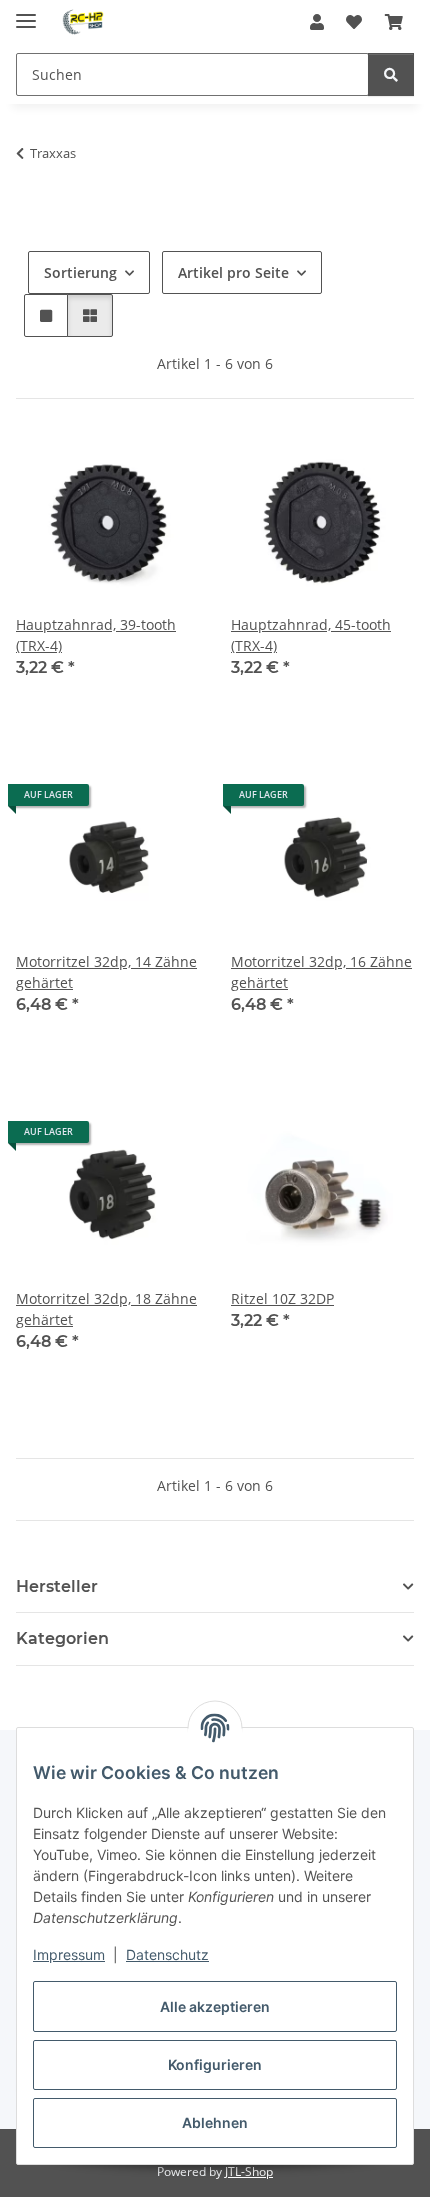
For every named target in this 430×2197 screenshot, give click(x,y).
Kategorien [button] (62, 1638)
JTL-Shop (249, 2171)
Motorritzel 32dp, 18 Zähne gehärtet (106, 1309)
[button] (317, 22)
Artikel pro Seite (233, 272)
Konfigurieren (215, 2064)
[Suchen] (391, 74)
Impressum (69, 1954)
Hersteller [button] (57, 1586)
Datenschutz (167, 1954)
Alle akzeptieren (215, 2006)
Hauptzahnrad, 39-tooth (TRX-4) (96, 635)
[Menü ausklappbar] (26, 12)
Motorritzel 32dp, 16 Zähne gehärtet (321, 972)
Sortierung (80, 272)
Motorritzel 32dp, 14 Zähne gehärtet (106, 972)
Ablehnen (215, 2122)
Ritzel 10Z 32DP (282, 1298)
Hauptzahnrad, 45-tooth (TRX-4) (311, 635)
